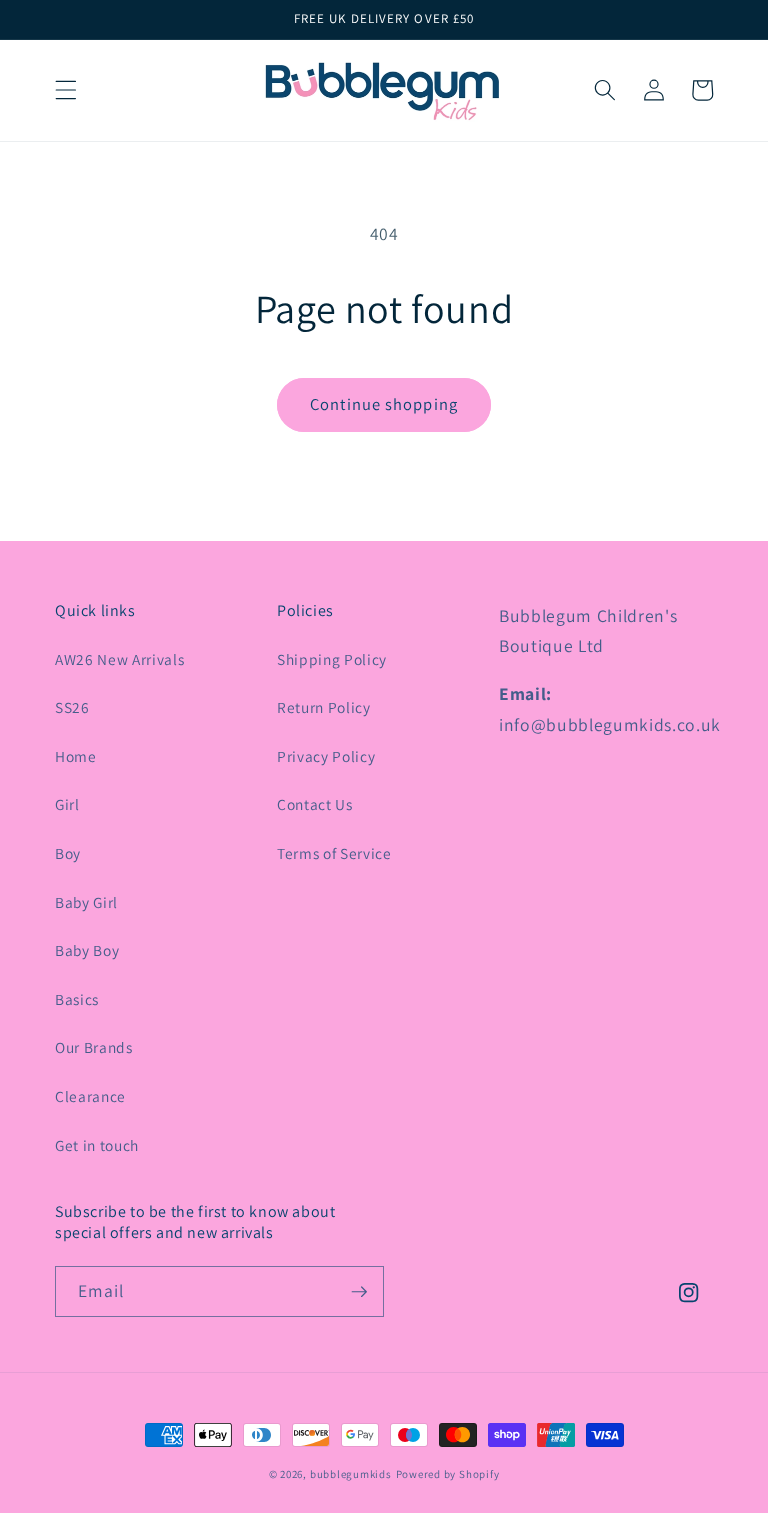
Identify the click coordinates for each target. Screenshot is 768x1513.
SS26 (72, 707)
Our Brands (94, 1047)
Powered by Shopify (448, 1474)
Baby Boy (87, 950)
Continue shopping (384, 404)
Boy (68, 853)
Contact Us (315, 804)
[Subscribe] (359, 1292)
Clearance (90, 1096)
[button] (66, 90)
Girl (67, 804)
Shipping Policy (332, 659)
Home (76, 756)
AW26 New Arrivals (119, 659)
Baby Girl (86, 902)
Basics (77, 999)
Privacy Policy (326, 756)
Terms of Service (334, 853)
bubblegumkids (351, 1474)
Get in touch (97, 1145)
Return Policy (324, 707)
